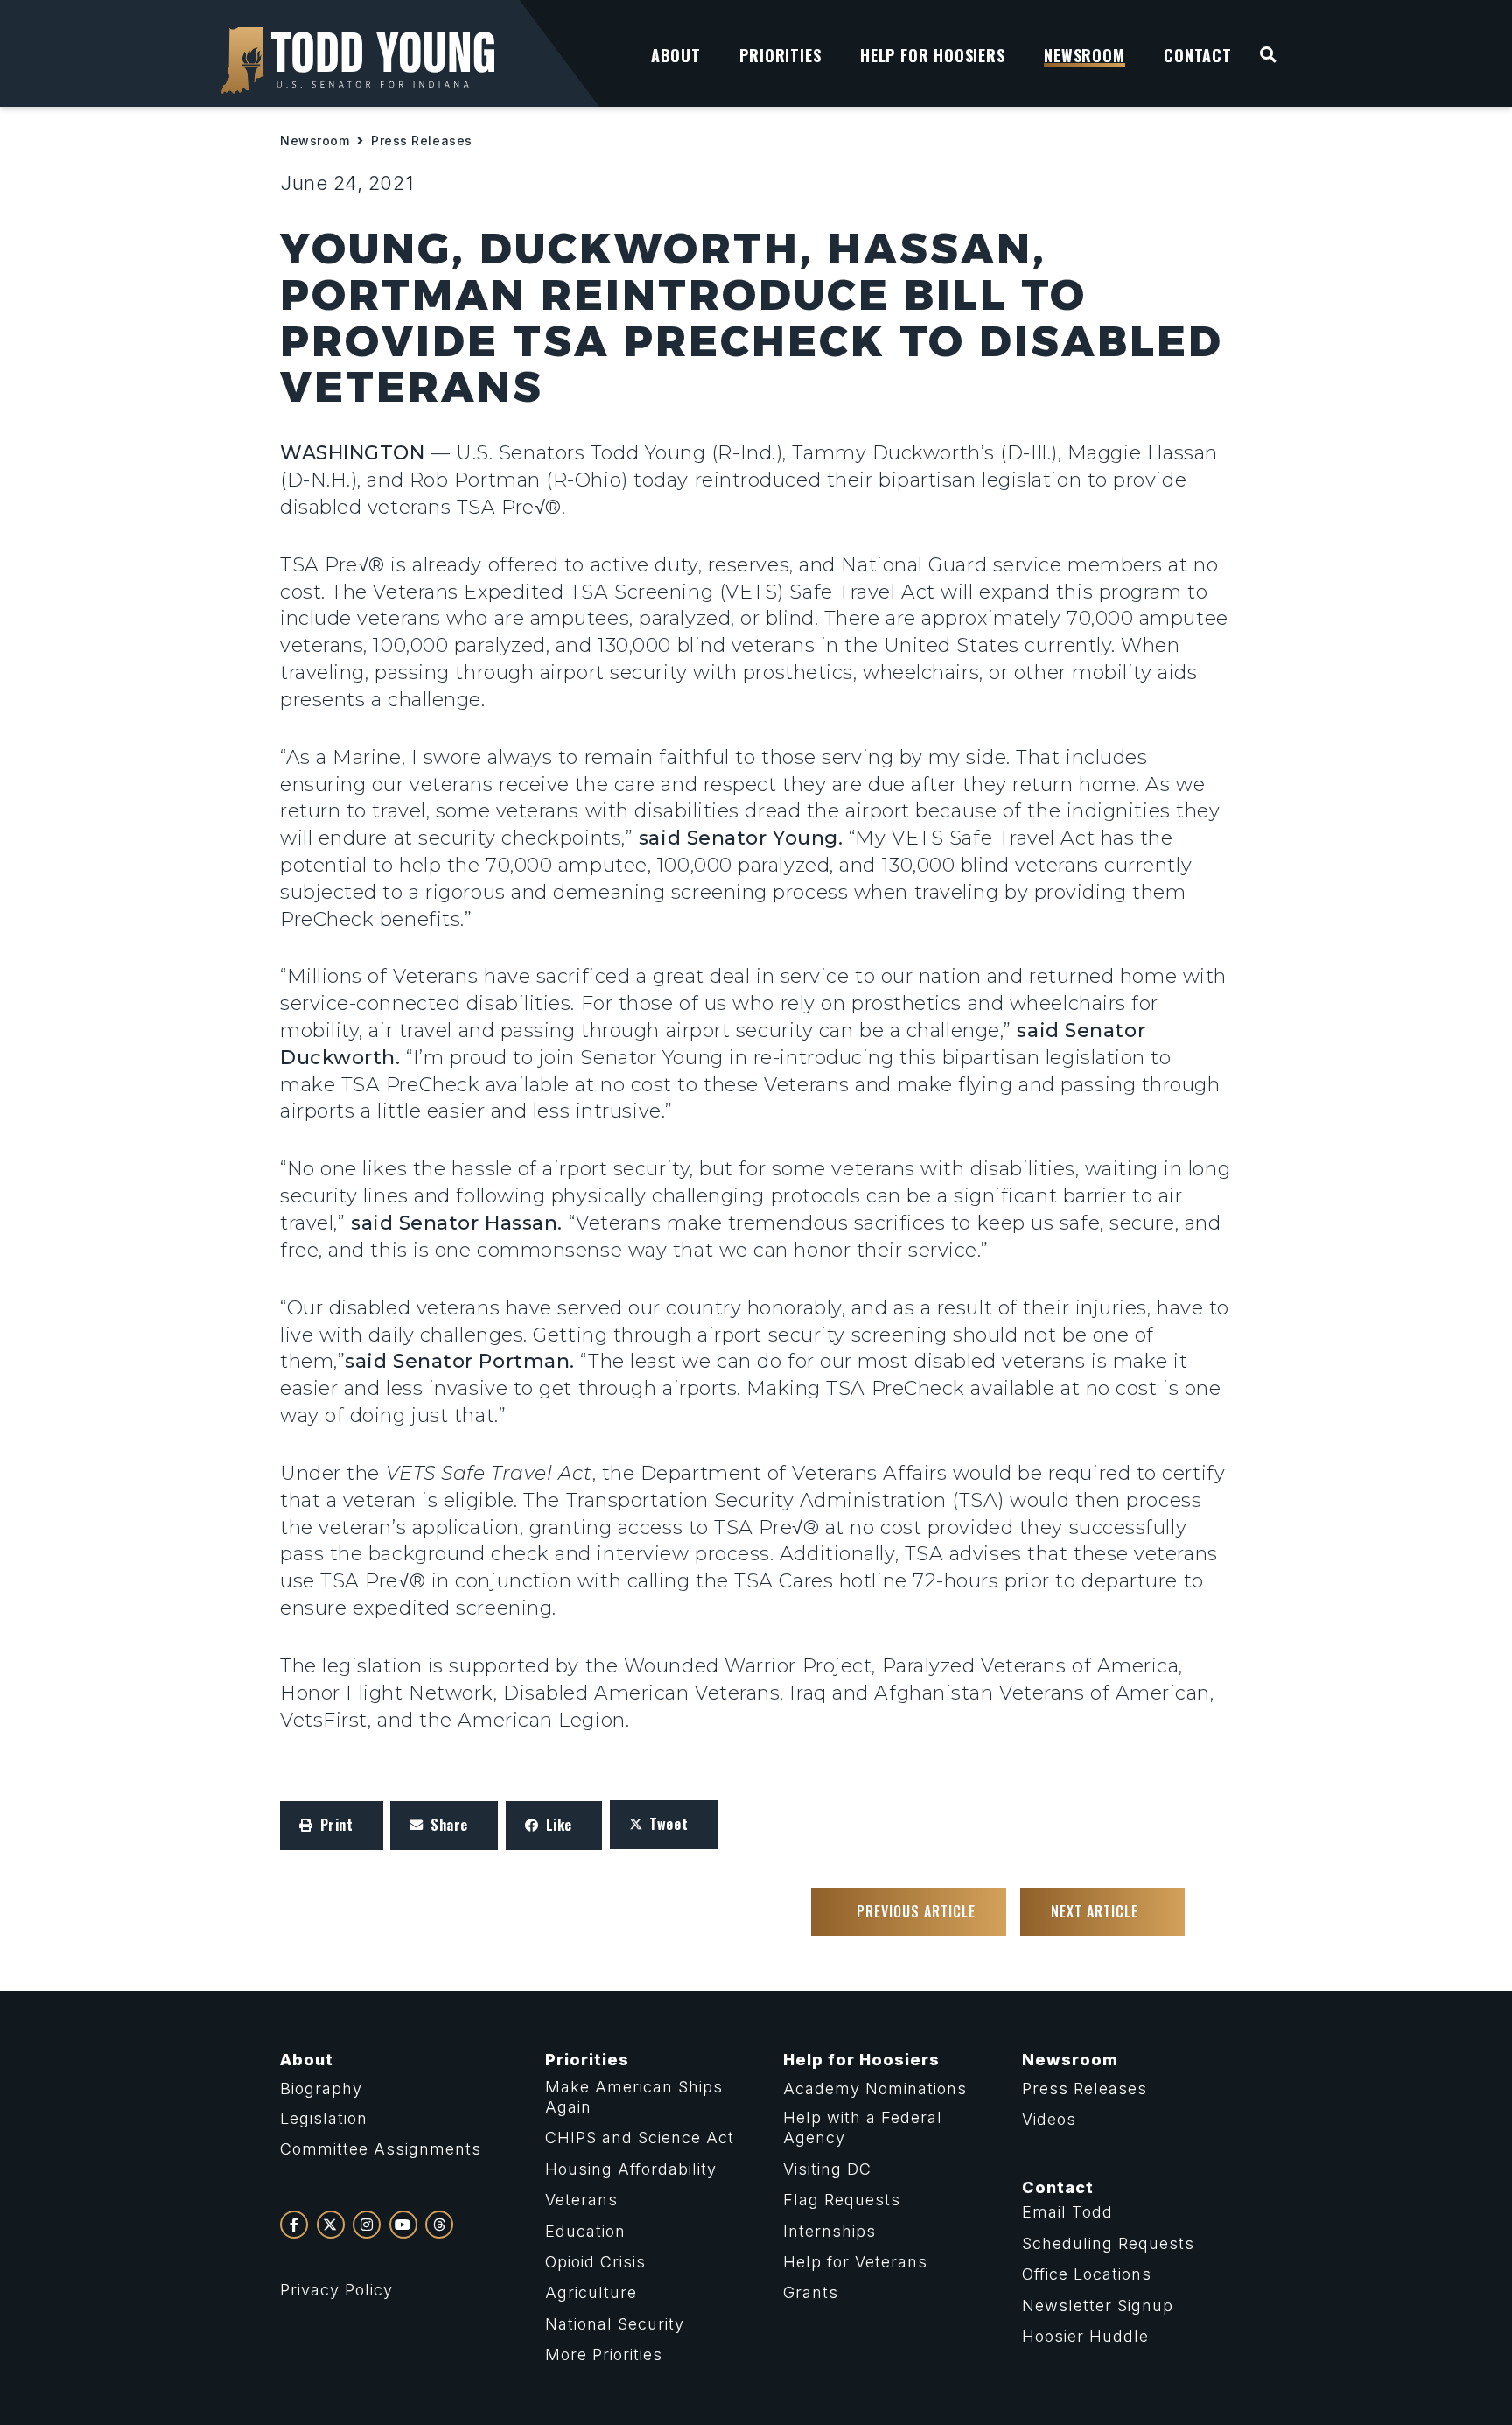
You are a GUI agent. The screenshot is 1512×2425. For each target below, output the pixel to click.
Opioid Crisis (595, 2262)
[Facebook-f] (294, 2225)
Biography (321, 2089)
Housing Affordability (631, 2169)
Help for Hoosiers (861, 2060)
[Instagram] (367, 2225)
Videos (1049, 2119)
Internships (829, 2231)
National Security (615, 2324)
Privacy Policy (336, 2290)
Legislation (324, 2118)
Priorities (587, 2060)
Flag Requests (842, 2200)
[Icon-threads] (439, 2225)
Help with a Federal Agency (863, 2127)
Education (585, 2231)
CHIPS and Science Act (640, 2138)
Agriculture (591, 2292)
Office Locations (1087, 2274)
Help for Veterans (855, 2262)
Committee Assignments (381, 2149)
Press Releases (422, 140)
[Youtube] (403, 2225)
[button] (332, 1826)
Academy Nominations (875, 2089)
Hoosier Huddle (1085, 2336)
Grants (811, 2292)
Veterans (581, 2200)
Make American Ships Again (634, 2097)
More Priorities (604, 2355)
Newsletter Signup (1098, 2306)
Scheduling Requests (1108, 2243)
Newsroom (315, 140)
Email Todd (1067, 2212)
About (307, 2060)
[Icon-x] (331, 2225)
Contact (1058, 2187)
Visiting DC (827, 2169)
